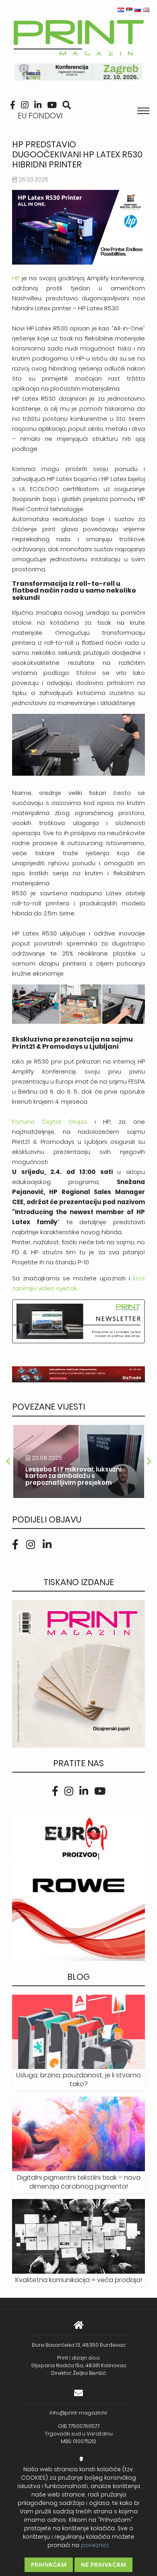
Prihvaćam (49, 2565)
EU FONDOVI (40, 116)
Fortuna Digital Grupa (53, 1122)
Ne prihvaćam (103, 2565)
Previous (8, 1461)
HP (16, 278)
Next (149, 1461)
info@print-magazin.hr (78, 2413)
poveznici (95, 2545)
